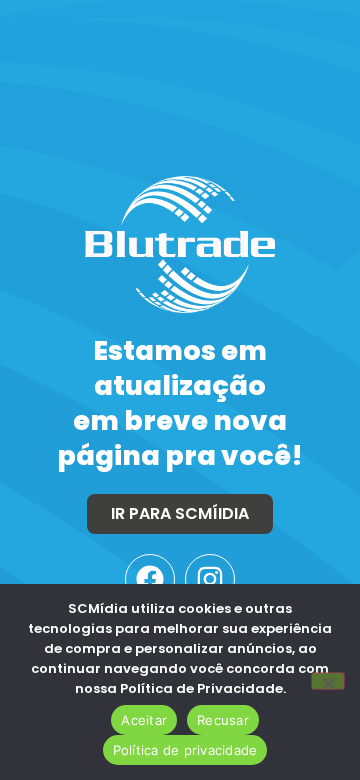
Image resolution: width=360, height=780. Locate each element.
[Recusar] (328, 681)
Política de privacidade (185, 750)
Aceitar (144, 720)
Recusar (223, 720)
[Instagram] (210, 579)
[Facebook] (150, 579)
